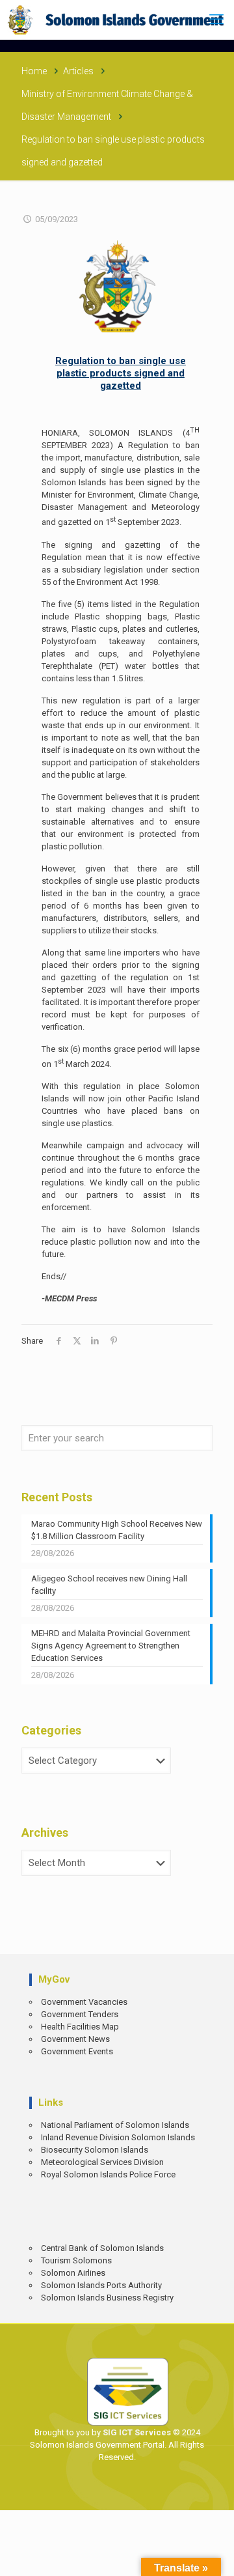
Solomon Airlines (73, 2273)
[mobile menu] (216, 20)
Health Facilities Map (80, 2027)
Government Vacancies (84, 2002)
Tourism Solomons (76, 2260)
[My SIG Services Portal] (117, 20)
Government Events (77, 2051)
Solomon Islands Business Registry (107, 2298)
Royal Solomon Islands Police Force (108, 2174)
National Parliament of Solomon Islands (115, 2125)
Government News (75, 2039)
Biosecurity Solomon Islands (95, 2150)
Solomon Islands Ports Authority (101, 2285)
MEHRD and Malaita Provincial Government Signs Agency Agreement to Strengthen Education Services (111, 1646)
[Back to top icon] (215, 2557)
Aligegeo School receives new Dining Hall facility (109, 1585)
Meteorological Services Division (102, 2162)
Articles (78, 71)
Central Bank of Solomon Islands (102, 2248)
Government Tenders (80, 2014)
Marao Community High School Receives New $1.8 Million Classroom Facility (117, 1530)
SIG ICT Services (136, 2432)
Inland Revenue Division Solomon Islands (118, 2137)
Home (34, 71)
